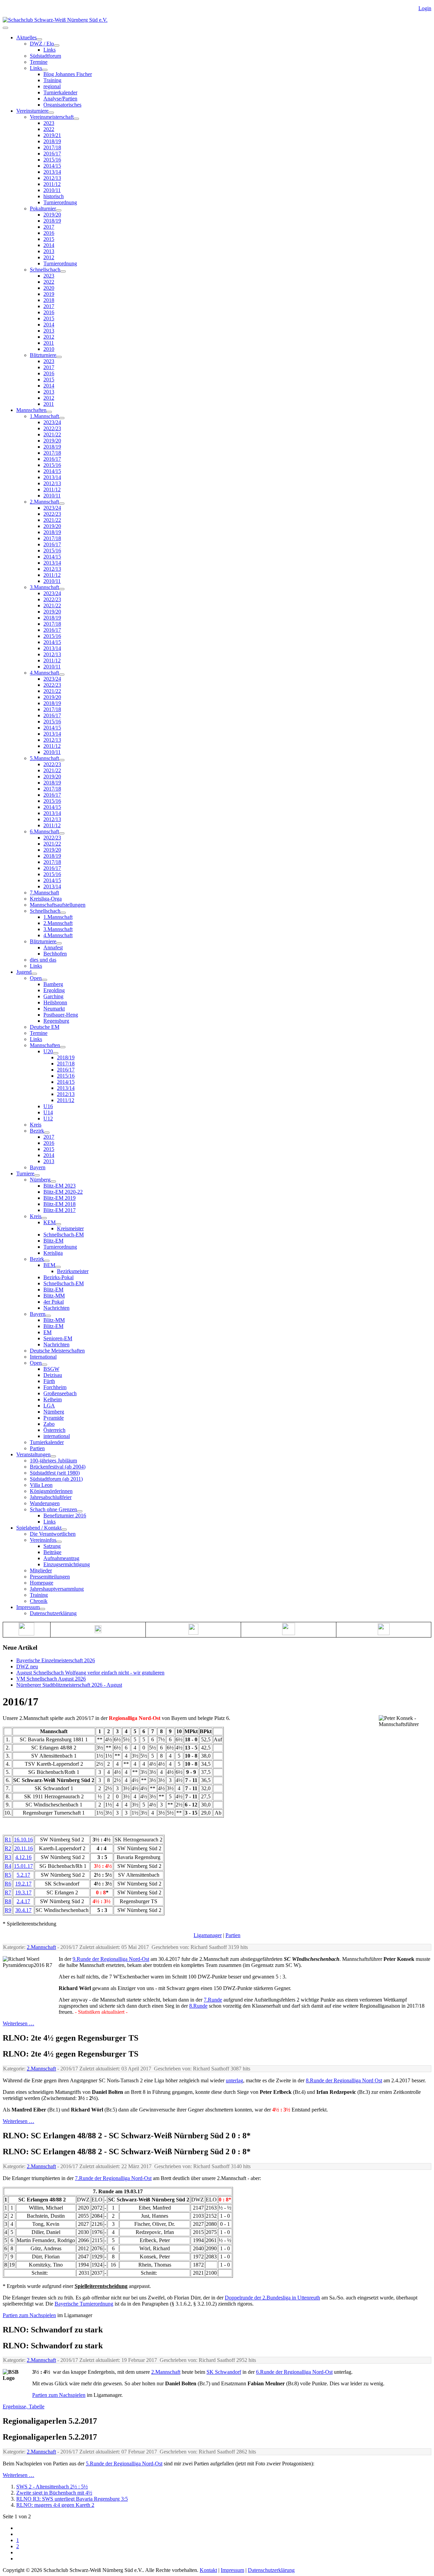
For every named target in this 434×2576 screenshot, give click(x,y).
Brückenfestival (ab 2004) (58, 1467)
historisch (54, 196)
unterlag (234, 2080)
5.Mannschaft (44, 758)
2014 (49, 245)
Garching (53, 996)
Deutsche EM (45, 1027)
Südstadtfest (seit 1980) (55, 1473)
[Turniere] (37, 1175)
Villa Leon (41, 1485)
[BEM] (58, 1267)
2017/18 (52, 147)
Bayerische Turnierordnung (84, 2304)
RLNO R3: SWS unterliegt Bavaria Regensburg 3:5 (72, 2499)
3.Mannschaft (44, 587)
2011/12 (52, 184)
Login (425, 8)
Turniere (25, 1173)
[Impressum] (42, 1609)
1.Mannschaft (44, 416)
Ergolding (54, 990)
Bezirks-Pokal (58, 1277)
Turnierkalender (60, 92)
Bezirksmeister (73, 1271)
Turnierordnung (60, 202)
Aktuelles (26, 37)
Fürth (49, 1381)
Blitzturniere (43, 355)
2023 (49, 123)
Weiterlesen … (18, 2023)
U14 (48, 1112)
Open (36, 978)
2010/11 (52, 190)
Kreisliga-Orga (46, 899)
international (57, 1436)
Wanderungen (45, 1503)
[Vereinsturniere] (51, 113)
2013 (49, 251)
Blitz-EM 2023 (60, 1186)
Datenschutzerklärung (53, 1613)
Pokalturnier (43, 209)
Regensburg (56, 1021)
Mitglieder (41, 1570)
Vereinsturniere (32, 111)
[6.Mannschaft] (62, 833)
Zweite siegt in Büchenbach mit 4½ (54, 2493)
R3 (8, 1857)
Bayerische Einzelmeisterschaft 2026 (56, 1660)
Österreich (54, 1430)
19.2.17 (23, 1884)
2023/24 (52, 422)
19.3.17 (23, 1892)
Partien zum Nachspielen (29, 2315)
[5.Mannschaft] (62, 760)
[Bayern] (48, 1316)
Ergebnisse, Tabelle (24, 2407)
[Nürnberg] (53, 1181)
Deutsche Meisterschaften (57, 1351)
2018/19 (52, 141)
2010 (49, 349)
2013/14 (52, 172)
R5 (8, 1875)
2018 (49, 300)
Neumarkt (54, 1009)
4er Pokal (54, 1302)
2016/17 (52, 154)
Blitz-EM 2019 (60, 1198)
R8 (8, 1901)
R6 (8, 1884)
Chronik (39, 1601)
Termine (39, 62)
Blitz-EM (53, 1241)
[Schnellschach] (63, 271)
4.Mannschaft (44, 673)
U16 (48, 1106)
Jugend (24, 972)
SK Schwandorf (224, 2372)
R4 (8, 1866)
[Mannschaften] (49, 412)
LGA (49, 1406)
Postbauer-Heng (61, 1015)
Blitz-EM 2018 (60, 1204)
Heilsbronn (55, 1002)
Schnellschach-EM (64, 1235)
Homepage (42, 1583)
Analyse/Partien (60, 99)
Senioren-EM (58, 1338)
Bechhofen (55, 954)
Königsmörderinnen (51, 1491)
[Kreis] (44, 1218)
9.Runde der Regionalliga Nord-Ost (111, 1959)
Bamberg (53, 984)
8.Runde (198, 2006)
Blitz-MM (54, 1296)
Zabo (49, 1424)
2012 (49, 257)
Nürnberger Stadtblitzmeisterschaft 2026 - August (69, 1685)
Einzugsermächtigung (67, 1564)
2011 (49, 343)
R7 (8, 1892)
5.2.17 (23, 1875)
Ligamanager (208, 1935)
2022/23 (52, 428)
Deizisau (53, 1375)
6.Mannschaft (44, 831)
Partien (37, 1448)
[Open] (44, 980)
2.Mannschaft (44, 502)
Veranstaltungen (33, 1454)
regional (52, 86)
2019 (49, 294)
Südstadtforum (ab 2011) (56, 1479)
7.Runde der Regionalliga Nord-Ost (113, 2178)
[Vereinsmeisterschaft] (76, 119)
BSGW (51, 1369)
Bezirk (37, 1131)
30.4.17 (23, 1910)
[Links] (45, 70)
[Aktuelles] (39, 39)
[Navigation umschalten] (5, 28)
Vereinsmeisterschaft (52, 117)
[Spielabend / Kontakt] (64, 1530)
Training (52, 80)
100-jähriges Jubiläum (53, 1461)
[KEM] (58, 1224)
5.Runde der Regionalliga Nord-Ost (124, 2464)
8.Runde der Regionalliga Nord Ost (344, 2080)
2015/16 (52, 160)
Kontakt (208, 2570)
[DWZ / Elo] (57, 45)
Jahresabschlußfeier (51, 1497)
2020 (49, 288)
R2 (8, 1848)
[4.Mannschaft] (62, 675)
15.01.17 (23, 1866)
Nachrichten (56, 1308)
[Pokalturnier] (59, 210)
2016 (49, 233)
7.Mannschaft (44, 893)
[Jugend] (34, 974)
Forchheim (55, 1387)
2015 (49, 239)
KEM (50, 1222)
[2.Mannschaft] (62, 504)
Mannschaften (31, 410)
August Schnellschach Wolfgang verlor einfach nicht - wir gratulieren (90, 1673)
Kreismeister (70, 1228)
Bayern (38, 1167)
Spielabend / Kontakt (39, 1528)
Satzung (52, 1546)
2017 (49, 227)
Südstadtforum (45, 56)
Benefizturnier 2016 (65, 1516)
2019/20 (52, 215)
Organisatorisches (62, 105)
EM (47, 1332)
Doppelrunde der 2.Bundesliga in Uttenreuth (272, 2298)
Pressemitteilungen (50, 1577)
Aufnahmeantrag (61, 1558)
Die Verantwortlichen (53, 1534)
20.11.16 (24, 1848)
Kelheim (53, 1399)
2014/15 (52, 166)
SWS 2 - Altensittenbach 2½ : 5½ (52, 2487)
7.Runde (213, 2000)
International (43, 1357)
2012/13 (52, 178)
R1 (8, 1840)
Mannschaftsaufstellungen (58, 905)
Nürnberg (40, 1180)
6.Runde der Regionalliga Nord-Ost (294, 2372)
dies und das (43, 960)
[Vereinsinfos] (59, 1542)
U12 (48, 1119)
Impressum (28, 1607)
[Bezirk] (47, 1133)
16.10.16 (23, 1840)
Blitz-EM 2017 (60, 1210)
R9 (8, 1910)
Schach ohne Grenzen (53, 1509)
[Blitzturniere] (59, 357)
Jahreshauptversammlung (57, 1589)
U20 (48, 1051)
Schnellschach (45, 270)
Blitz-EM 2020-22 (63, 1192)
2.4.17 (23, 1901)
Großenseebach (60, 1393)
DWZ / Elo (42, 44)
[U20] (56, 1053)
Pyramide (54, 1418)
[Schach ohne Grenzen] (80, 1511)
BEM (49, 1265)
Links (50, 50)
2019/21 (52, 135)
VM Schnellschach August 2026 (51, 1679)
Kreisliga (53, 1253)
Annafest (53, 948)
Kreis (36, 1125)
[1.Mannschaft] (62, 418)
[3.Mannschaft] (62, 589)
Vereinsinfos (43, 1540)
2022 (49, 129)
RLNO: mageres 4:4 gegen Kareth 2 (55, 2505)
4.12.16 (23, 1857)
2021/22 (52, 434)
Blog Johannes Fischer (68, 74)
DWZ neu (27, 1666)
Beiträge (52, 1552)
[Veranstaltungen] (53, 1456)
